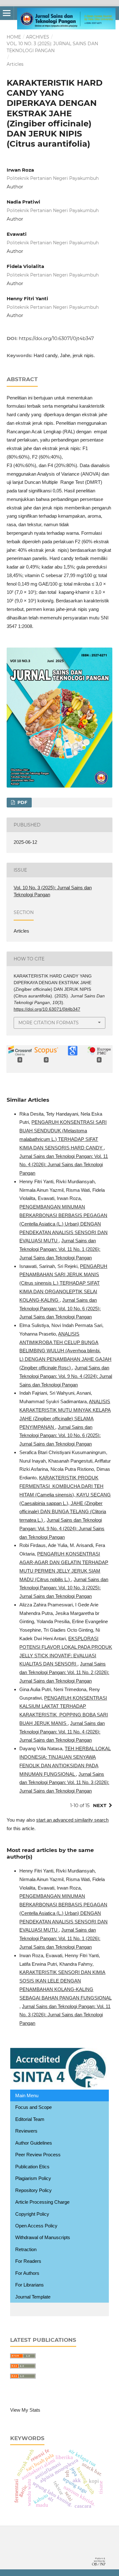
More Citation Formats (49, 1023)
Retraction (26, 2249)
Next (100, 1805)
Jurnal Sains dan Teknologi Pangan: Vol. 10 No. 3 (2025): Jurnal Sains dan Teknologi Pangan (64, 1588)
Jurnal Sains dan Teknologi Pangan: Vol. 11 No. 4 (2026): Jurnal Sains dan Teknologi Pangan (64, 1165)
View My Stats (25, 2410)
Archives (38, 37)
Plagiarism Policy (33, 2178)
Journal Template (33, 2297)
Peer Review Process (38, 2155)
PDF (22, 802)
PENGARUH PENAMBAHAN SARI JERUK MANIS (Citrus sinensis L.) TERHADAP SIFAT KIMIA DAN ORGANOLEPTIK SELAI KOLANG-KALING (63, 1283)
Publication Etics (32, 2167)
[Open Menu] (7, 13)
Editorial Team (30, 2119)
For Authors (27, 2273)
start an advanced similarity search (72, 1820)
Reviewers (26, 2131)
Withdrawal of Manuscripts (43, 2237)
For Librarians (30, 2285)
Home (14, 37)
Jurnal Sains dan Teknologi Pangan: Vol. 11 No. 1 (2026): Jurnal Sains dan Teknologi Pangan (60, 1249)
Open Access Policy (36, 2226)
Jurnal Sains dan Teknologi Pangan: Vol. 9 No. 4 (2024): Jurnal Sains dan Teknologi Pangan (66, 1376)
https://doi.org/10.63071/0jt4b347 (56, 338)
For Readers (28, 2261)
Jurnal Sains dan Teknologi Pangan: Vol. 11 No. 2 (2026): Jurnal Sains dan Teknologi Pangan (64, 1672)
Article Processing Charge (42, 2202)
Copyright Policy (32, 2214)
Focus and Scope (33, 2107)
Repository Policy (33, 2190)
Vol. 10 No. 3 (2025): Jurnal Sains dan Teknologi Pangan (52, 47)
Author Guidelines (34, 2143)
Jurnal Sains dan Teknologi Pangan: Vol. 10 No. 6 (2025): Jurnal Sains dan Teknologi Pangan (60, 1309)
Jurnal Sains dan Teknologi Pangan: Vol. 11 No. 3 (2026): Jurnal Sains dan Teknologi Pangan (64, 1783)
